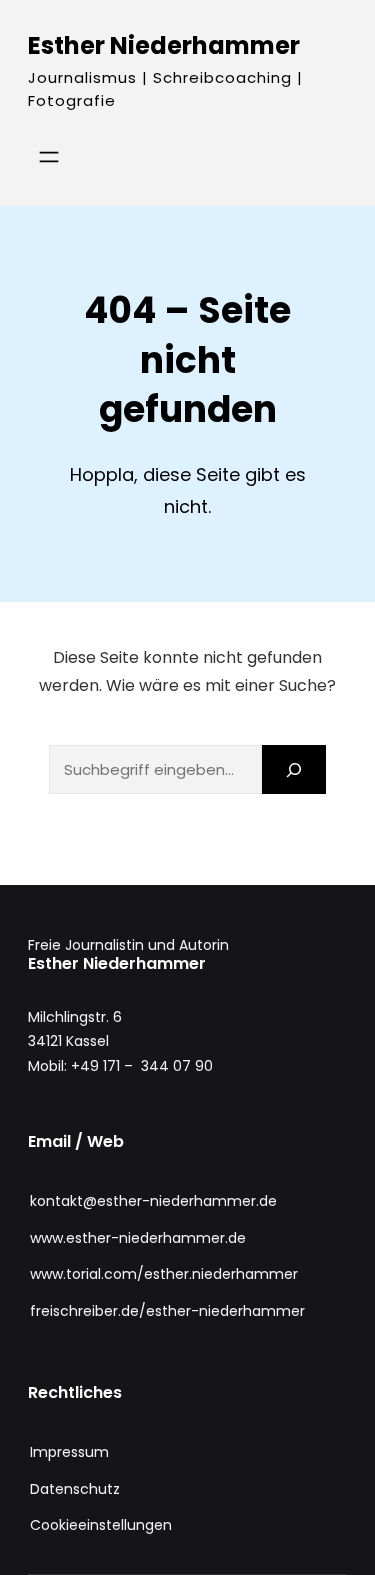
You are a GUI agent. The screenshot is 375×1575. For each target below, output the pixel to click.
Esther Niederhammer (164, 45)
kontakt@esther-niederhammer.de (153, 1201)
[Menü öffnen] (49, 157)
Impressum (69, 1452)
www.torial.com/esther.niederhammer (164, 1274)
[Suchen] (294, 769)
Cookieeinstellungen (101, 1525)
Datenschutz (75, 1489)
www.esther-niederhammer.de (138, 1238)
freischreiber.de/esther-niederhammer (167, 1311)
